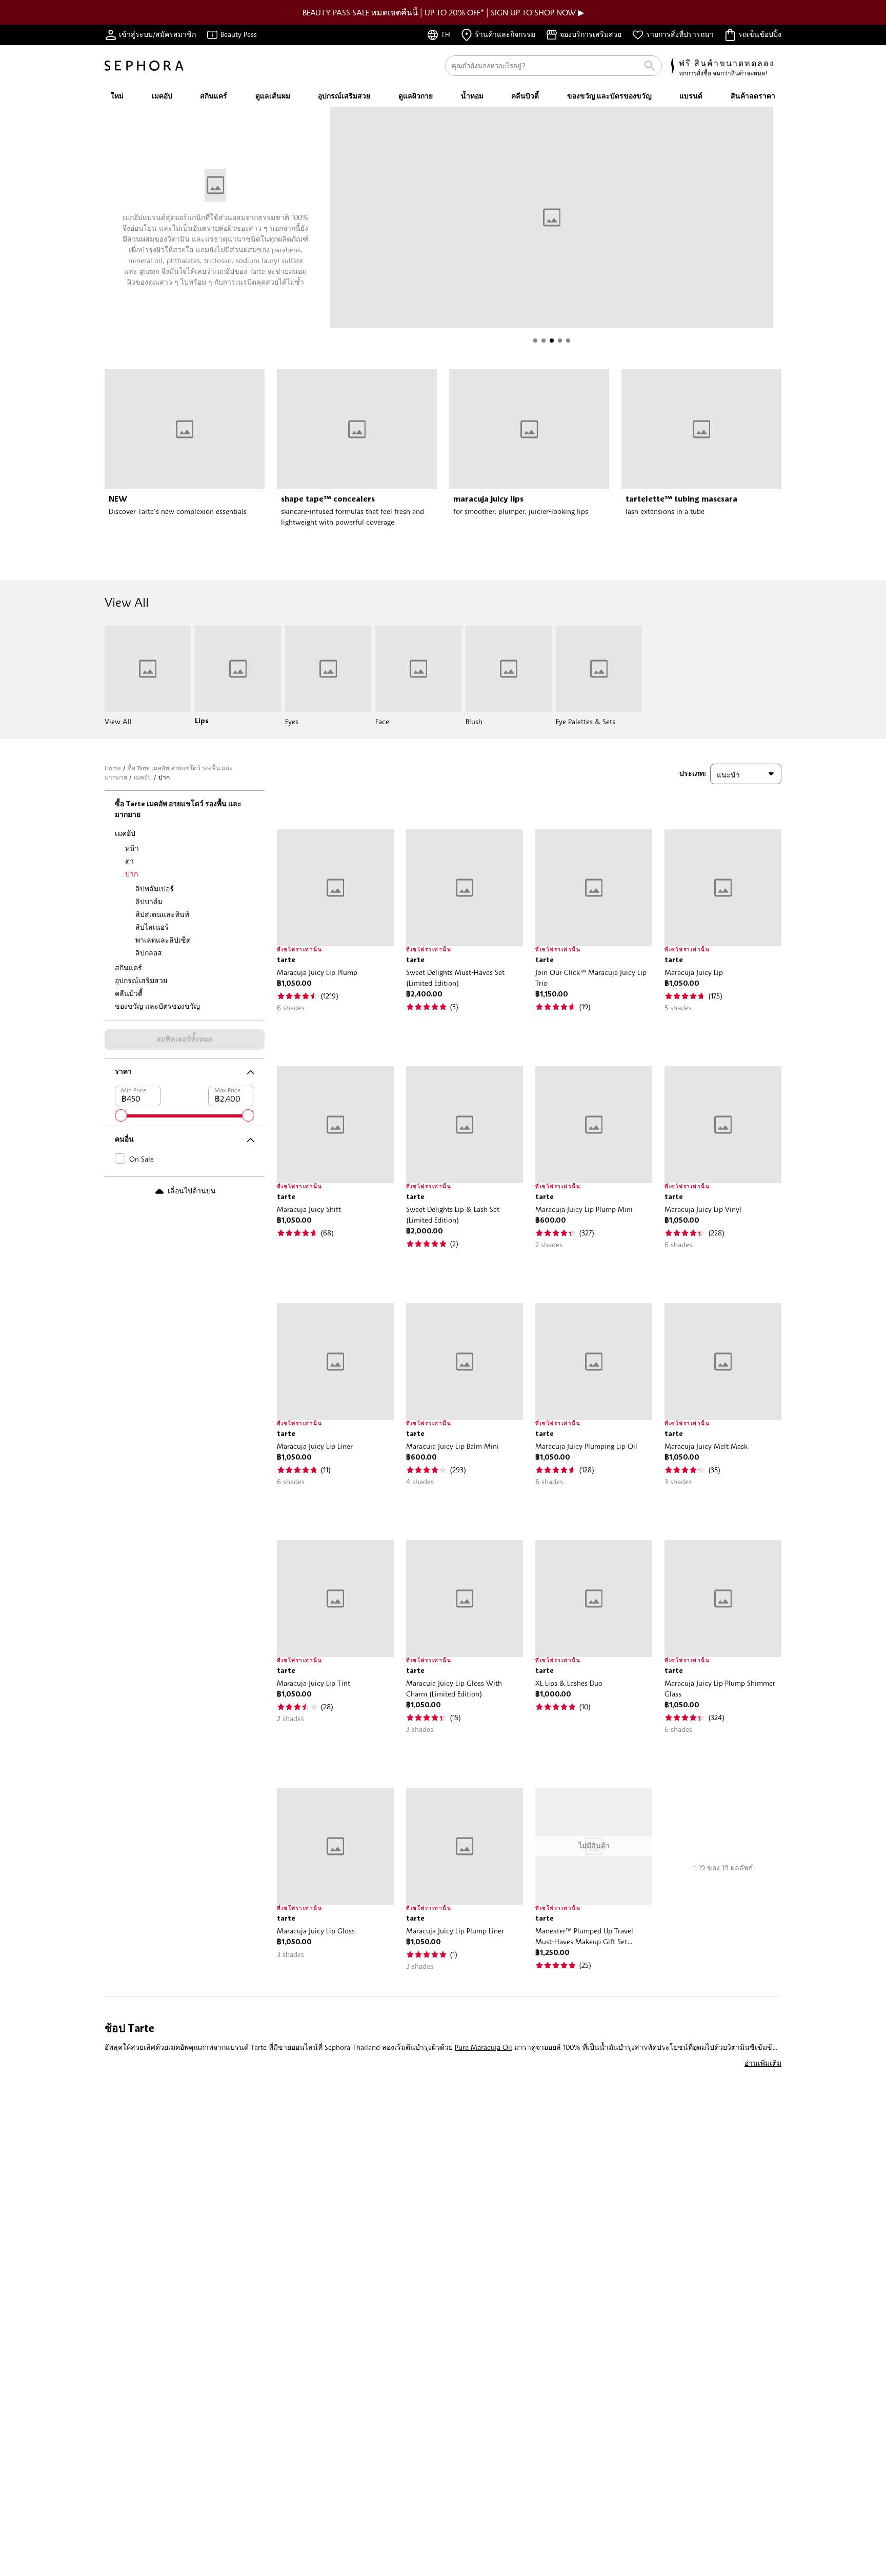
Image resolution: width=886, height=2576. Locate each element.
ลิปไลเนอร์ (152, 927)
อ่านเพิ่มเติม (763, 2063)
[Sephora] (144, 66)
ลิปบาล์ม (149, 901)
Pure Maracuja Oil (484, 2047)
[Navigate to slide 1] (535, 341)
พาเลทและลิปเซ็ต (163, 940)
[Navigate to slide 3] (552, 341)
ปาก (132, 874)
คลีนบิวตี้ (129, 993)
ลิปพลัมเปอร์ (155, 888)
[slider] (121, 1115)
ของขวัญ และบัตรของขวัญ (157, 1006)
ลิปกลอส (149, 953)
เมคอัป (143, 777)
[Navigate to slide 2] (543, 341)
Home (113, 768)
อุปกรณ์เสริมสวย (141, 980)
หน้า (132, 848)
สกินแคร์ (128, 967)
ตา (129, 861)
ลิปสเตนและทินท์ (162, 914)
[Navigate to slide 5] (568, 341)
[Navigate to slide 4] (560, 341)
